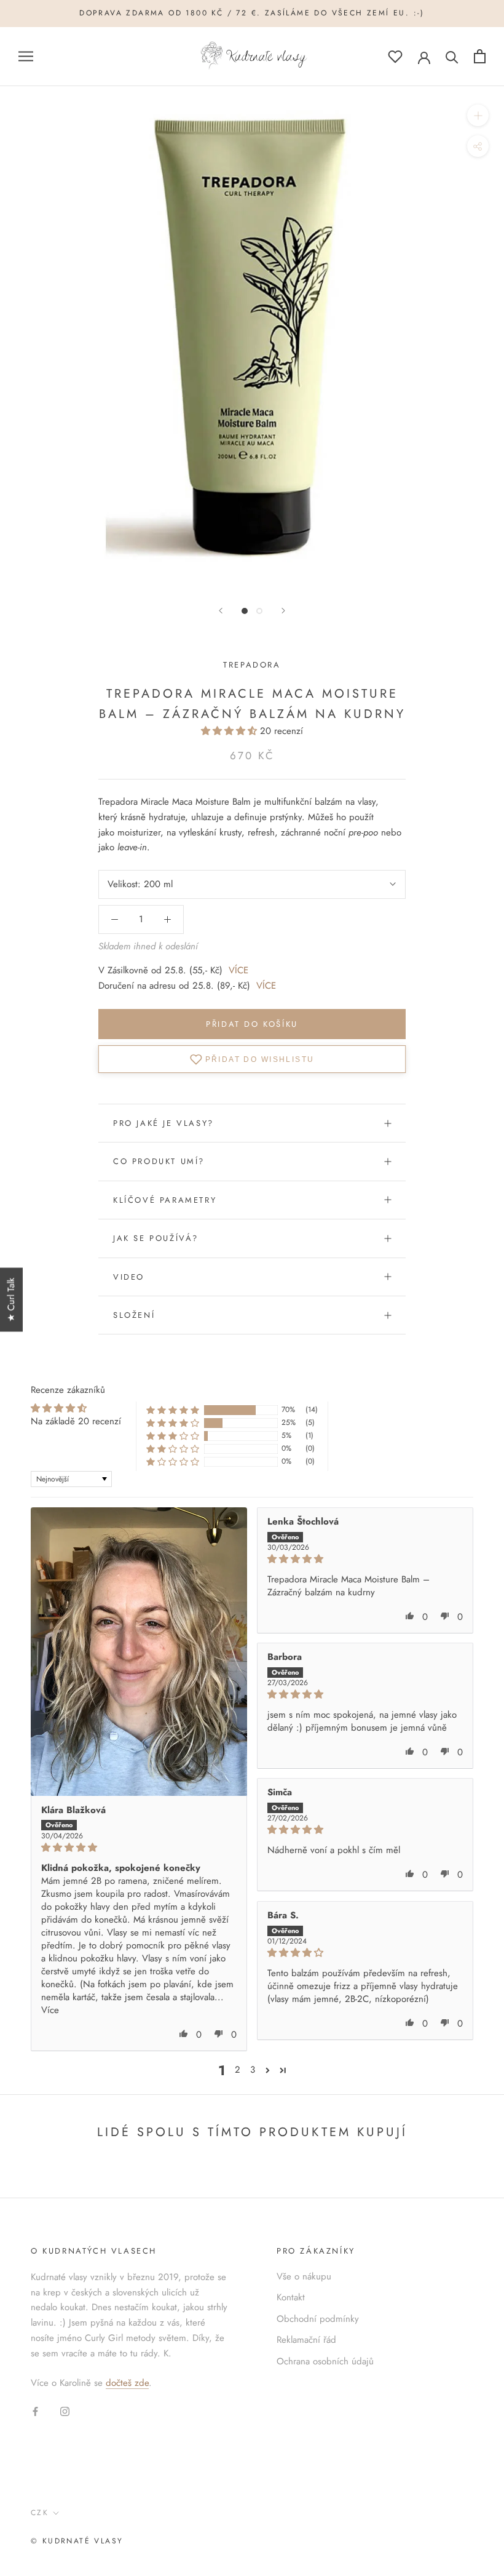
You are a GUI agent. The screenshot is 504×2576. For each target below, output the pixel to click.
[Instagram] (65, 2411)
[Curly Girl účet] (424, 57)
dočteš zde (127, 2383)
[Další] (283, 611)
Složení (134, 1315)
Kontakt (291, 2297)
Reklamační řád (306, 2340)
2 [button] (238, 2070)
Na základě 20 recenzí (76, 1421)
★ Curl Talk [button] (11, 1299)
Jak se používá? (156, 1238)
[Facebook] (35, 2411)
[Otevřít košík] (480, 56)
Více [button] (50, 2010)
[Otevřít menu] (26, 56)
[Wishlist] (395, 56)
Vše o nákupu (304, 2276)
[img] (139, 1848)
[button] (230, 731)
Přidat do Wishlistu (260, 1059)
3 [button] (253, 2070)
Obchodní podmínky (318, 2319)
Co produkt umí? (159, 1161)
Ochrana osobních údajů (325, 2361)
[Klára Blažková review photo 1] (139, 1652)
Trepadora (252, 665)
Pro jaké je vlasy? (163, 1123)
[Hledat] (452, 56)
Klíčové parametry (165, 1200)
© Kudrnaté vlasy (77, 2541)
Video (129, 1277)
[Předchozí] (221, 611)
